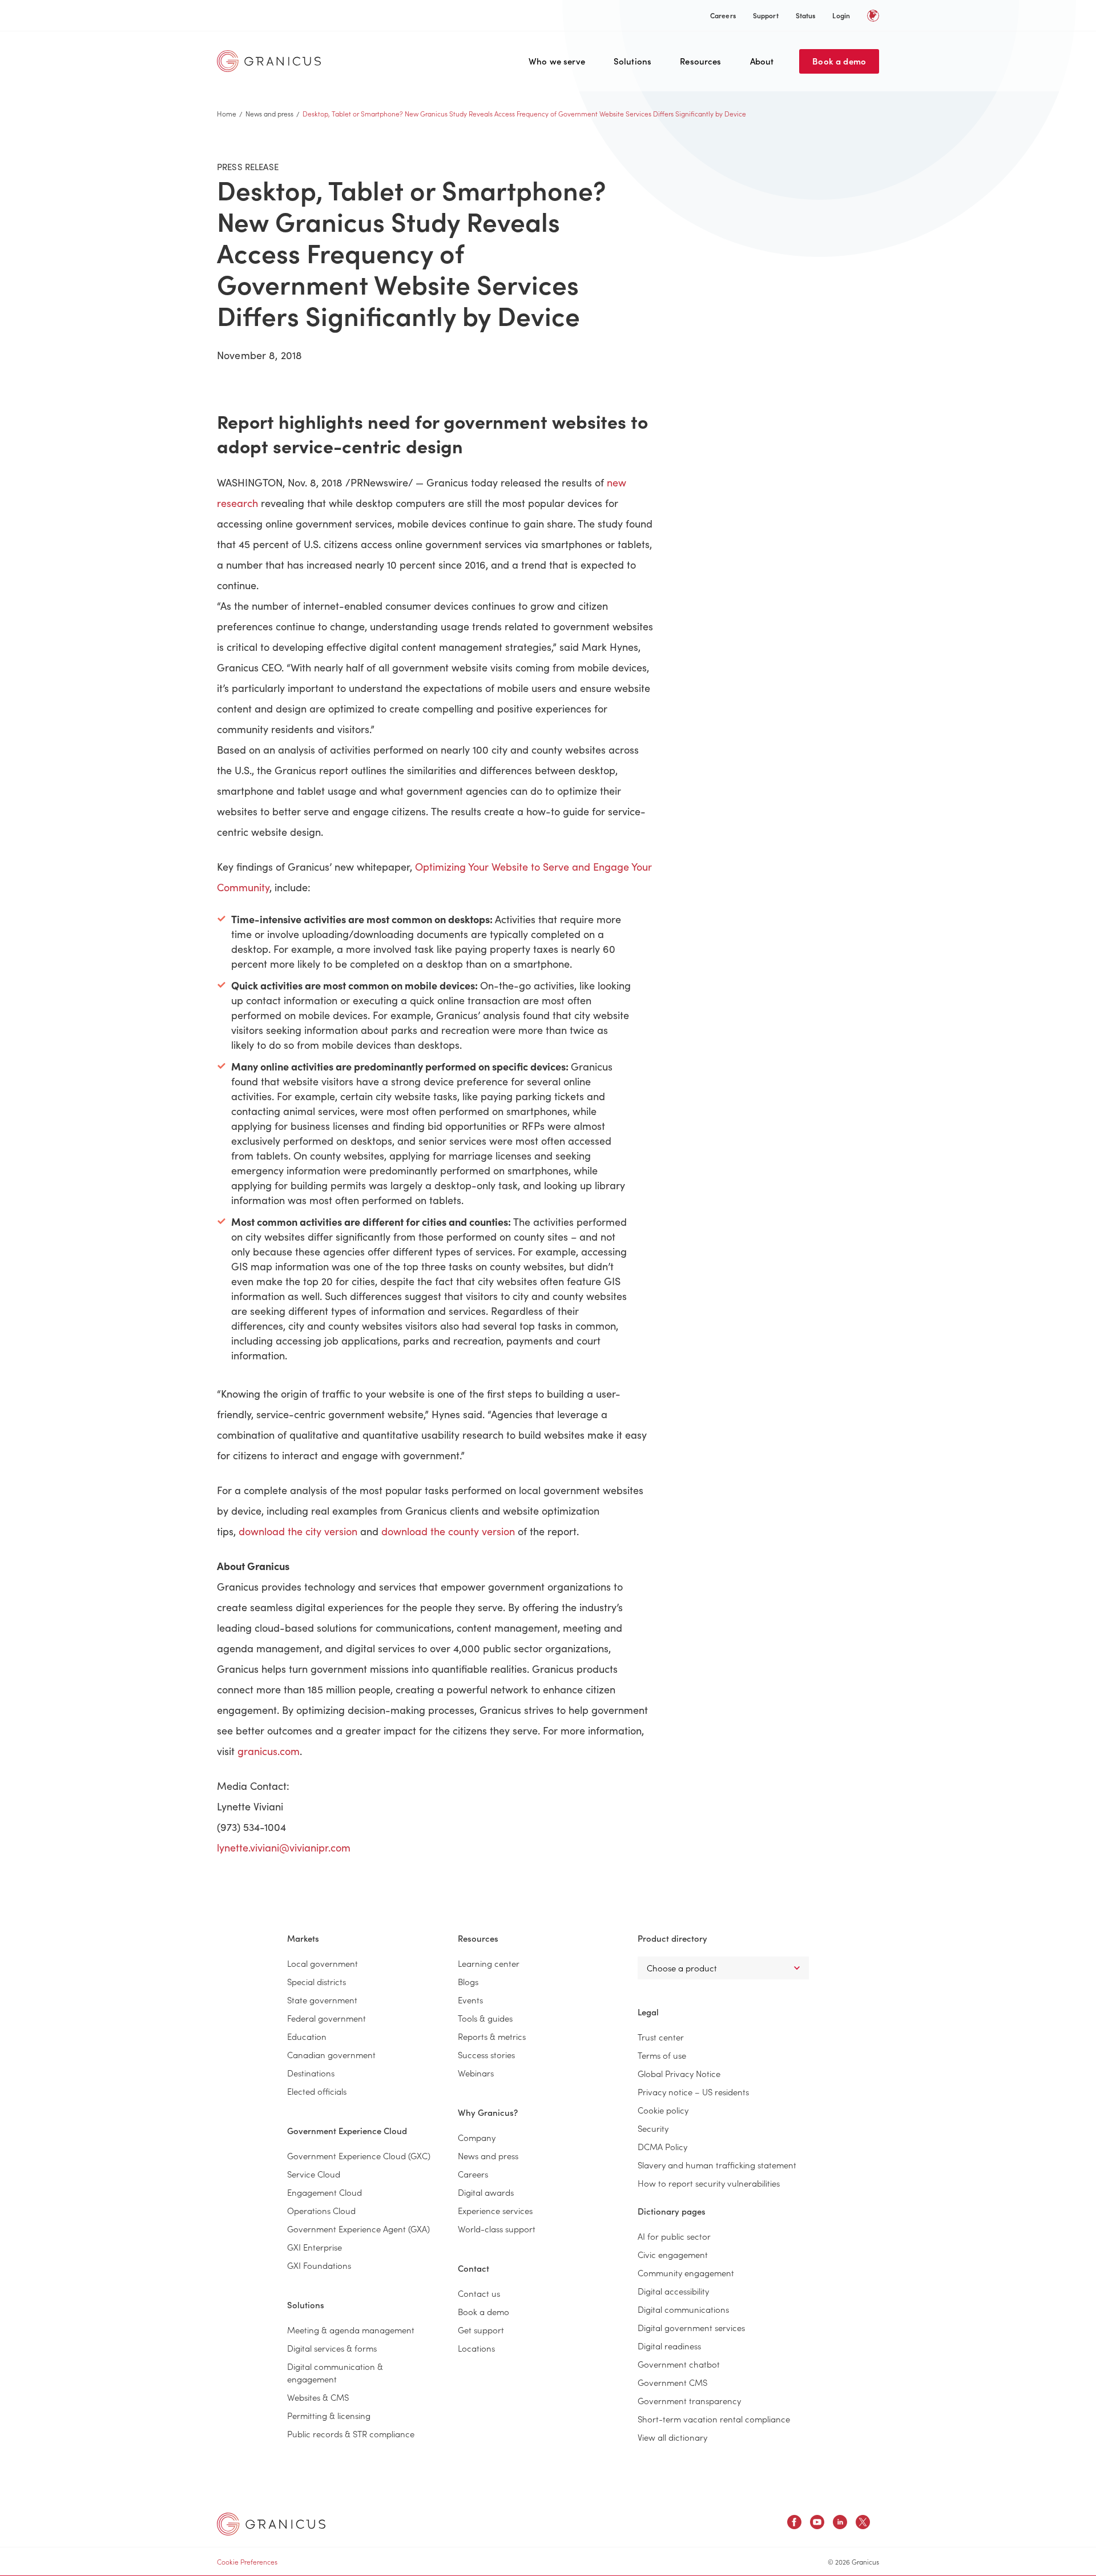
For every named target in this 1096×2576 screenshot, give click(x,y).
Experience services (495, 2210)
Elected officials (317, 2091)
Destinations (311, 2073)
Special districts (317, 1981)
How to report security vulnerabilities (709, 2183)
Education (307, 2036)
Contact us (479, 2293)
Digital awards (486, 2192)
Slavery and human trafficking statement (717, 2165)
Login (841, 15)
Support (766, 15)
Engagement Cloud (325, 2192)
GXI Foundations (319, 2265)
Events (470, 2000)
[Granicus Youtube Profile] (817, 2524)
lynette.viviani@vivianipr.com (284, 1848)
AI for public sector (674, 2236)
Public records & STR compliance (351, 2434)
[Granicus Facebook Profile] (794, 2524)
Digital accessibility (673, 2291)
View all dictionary (672, 2437)
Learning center (489, 1963)
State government (322, 2000)
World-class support (497, 2229)
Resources (700, 61)
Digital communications (683, 2309)
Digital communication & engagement (335, 2372)
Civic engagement (673, 2254)
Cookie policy (663, 2110)
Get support (481, 2330)
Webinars (476, 2073)
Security (653, 2128)
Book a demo (839, 61)
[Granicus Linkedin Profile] (840, 2524)
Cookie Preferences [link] (247, 2561)
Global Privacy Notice (679, 2073)
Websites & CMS (318, 2397)
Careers (723, 15)
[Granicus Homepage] (272, 61)
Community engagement (686, 2273)
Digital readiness (669, 2346)
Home (227, 113)
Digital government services (691, 2327)
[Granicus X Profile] (863, 2524)
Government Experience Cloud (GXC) (359, 2156)
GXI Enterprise (315, 2247)
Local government (323, 1963)
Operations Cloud (321, 2210)
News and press (269, 113)
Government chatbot (679, 2364)
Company (477, 2137)
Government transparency (689, 2400)
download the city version (298, 1531)
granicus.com (269, 1751)
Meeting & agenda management (351, 2330)
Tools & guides (485, 2018)
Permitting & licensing (329, 2415)
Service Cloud (314, 2174)
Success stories (486, 2054)
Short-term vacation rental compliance (714, 2419)
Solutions (632, 61)
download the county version (448, 1531)
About (762, 61)
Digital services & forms (332, 2348)
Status (806, 15)
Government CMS (672, 2382)
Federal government (327, 2018)
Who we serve (557, 61)
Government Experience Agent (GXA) (358, 2229)
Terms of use (662, 2055)
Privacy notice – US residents (693, 2092)
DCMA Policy (662, 2146)
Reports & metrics (492, 2036)
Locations (476, 2348)
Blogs (468, 1981)
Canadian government (331, 2054)
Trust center (661, 2037)
